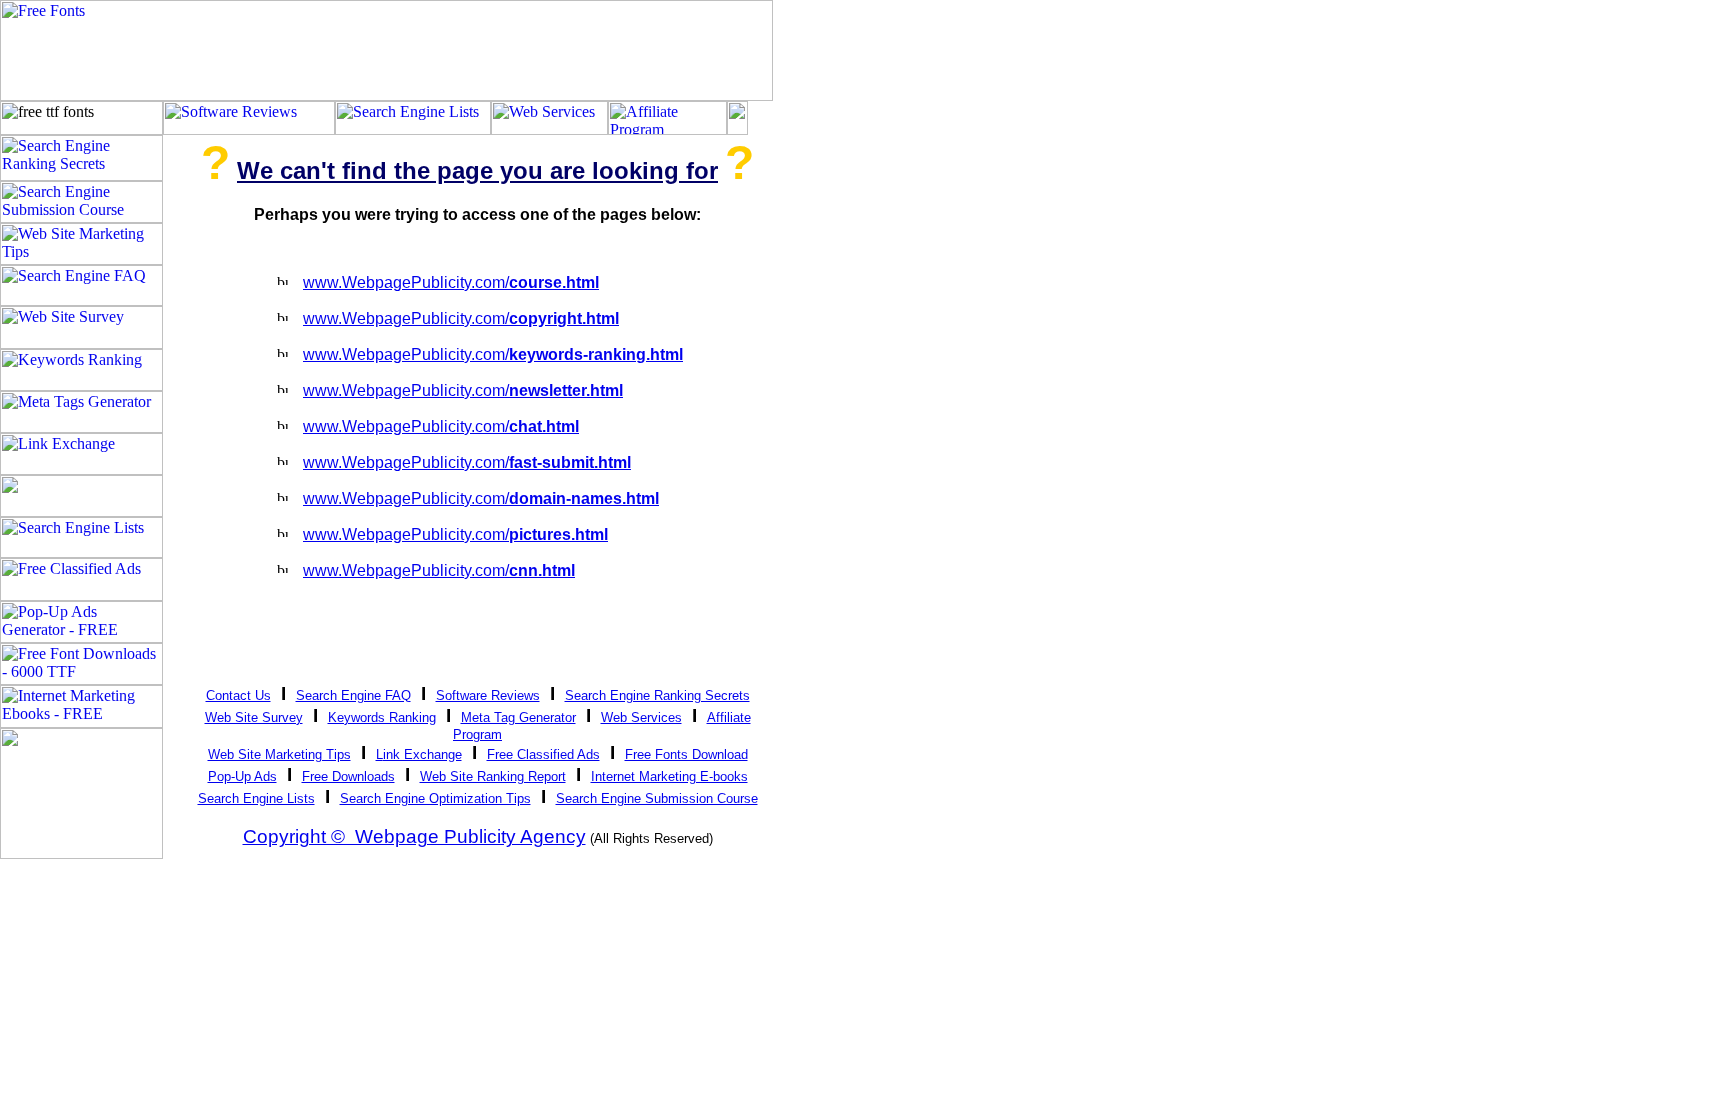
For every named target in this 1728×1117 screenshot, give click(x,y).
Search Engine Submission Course (657, 798)
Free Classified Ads (543, 754)
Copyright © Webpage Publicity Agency (414, 836)
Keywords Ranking (382, 717)
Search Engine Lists (256, 798)
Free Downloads (348, 776)
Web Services (641, 717)
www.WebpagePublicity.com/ (451, 282)
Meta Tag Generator (518, 717)
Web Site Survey (254, 717)
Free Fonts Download (686, 754)
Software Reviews (488, 695)
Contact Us (238, 695)
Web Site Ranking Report (493, 776)
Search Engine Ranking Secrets (657, 695)
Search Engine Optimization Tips (435, 798)
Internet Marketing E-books (669, 776)
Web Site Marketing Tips (279, 754)
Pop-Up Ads (242, 776)
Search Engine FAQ (353, 695)
